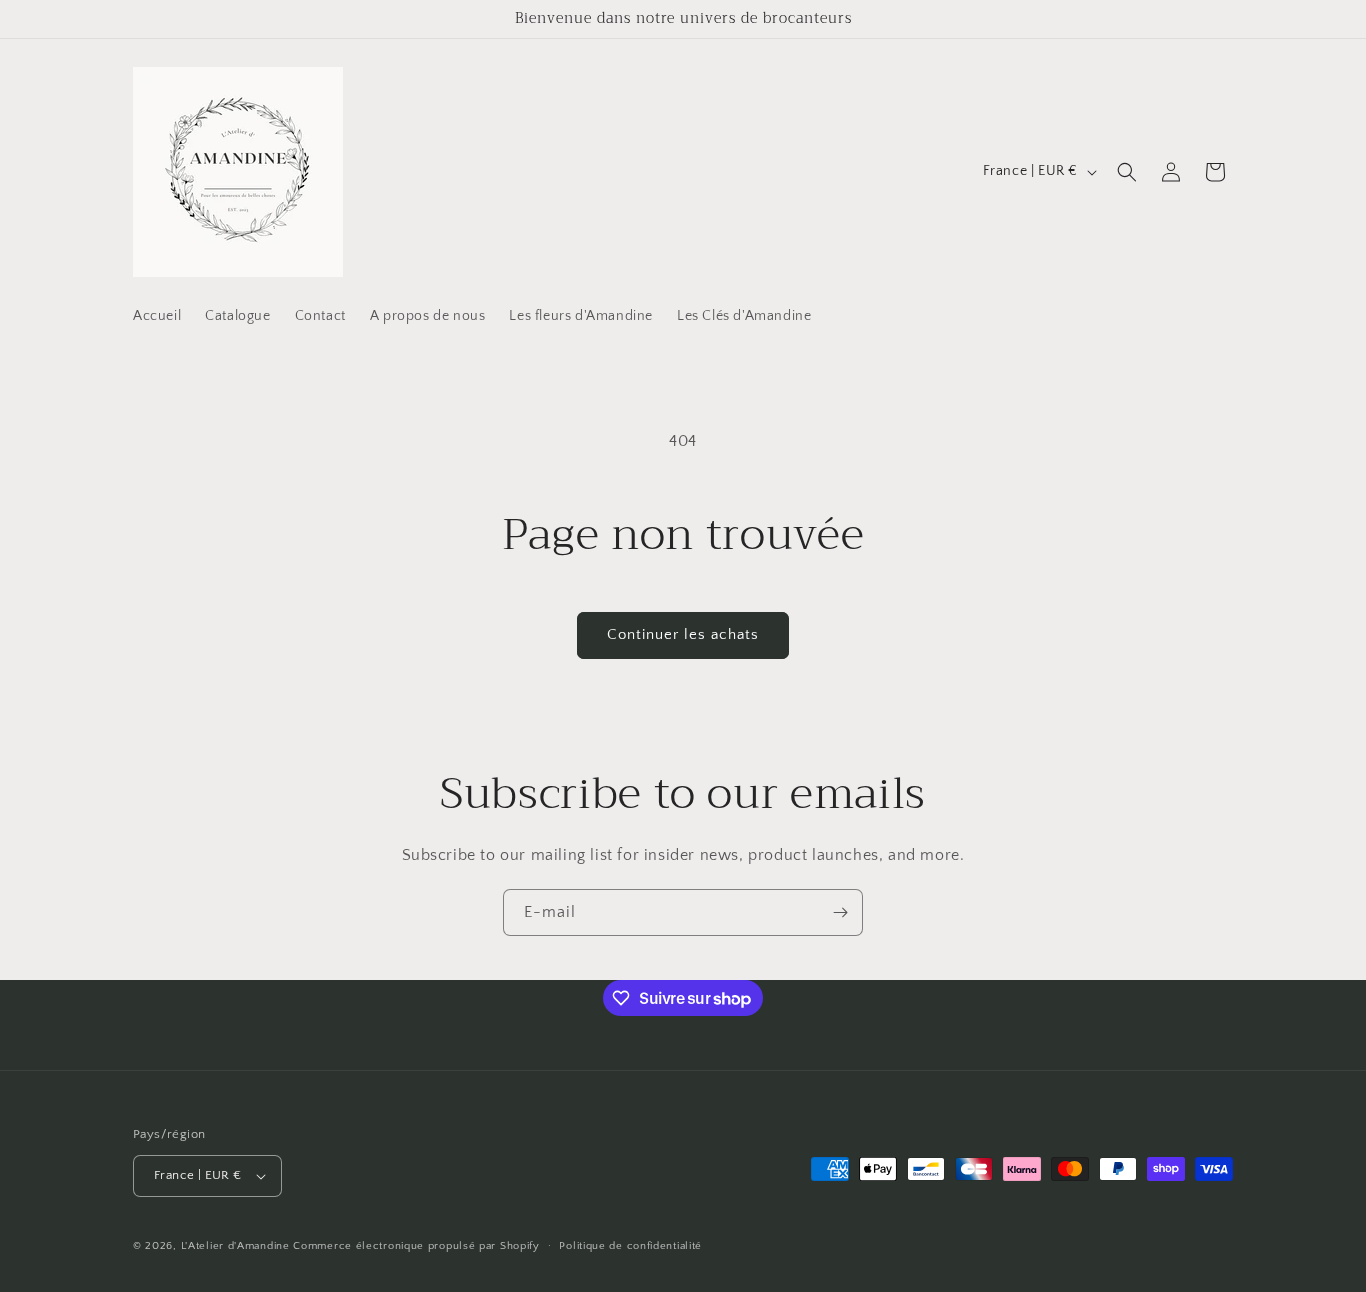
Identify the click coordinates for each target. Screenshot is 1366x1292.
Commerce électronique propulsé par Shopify (416, 1246)
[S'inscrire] (840, 912)
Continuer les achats (683, 634)
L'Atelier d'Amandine (235, 1246)
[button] (1127, 172)
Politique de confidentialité (630, 1246)
